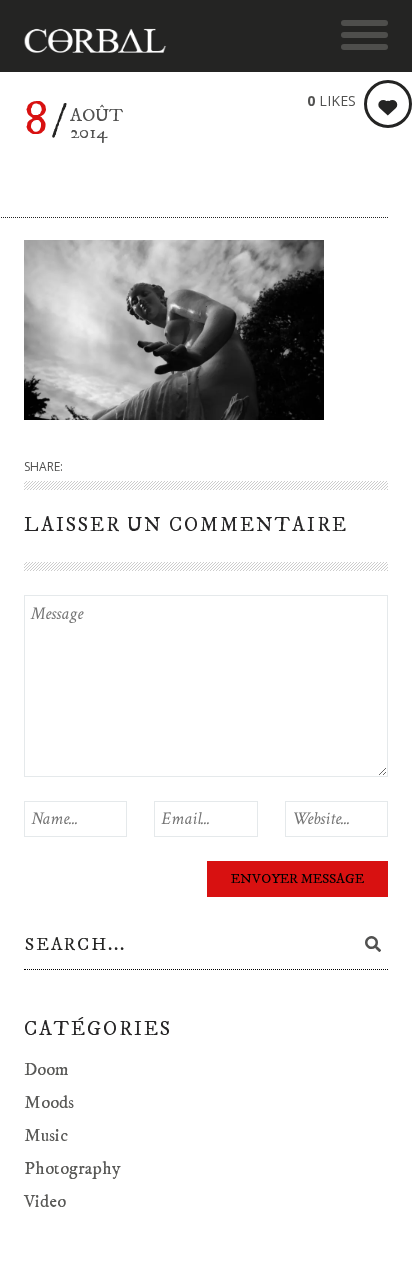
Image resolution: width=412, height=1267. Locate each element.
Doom (46, 1070)
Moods (49, 1103)
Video (45, 1202)
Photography (72, 1169)
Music (46, 1136)
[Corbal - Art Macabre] (104, 41)
